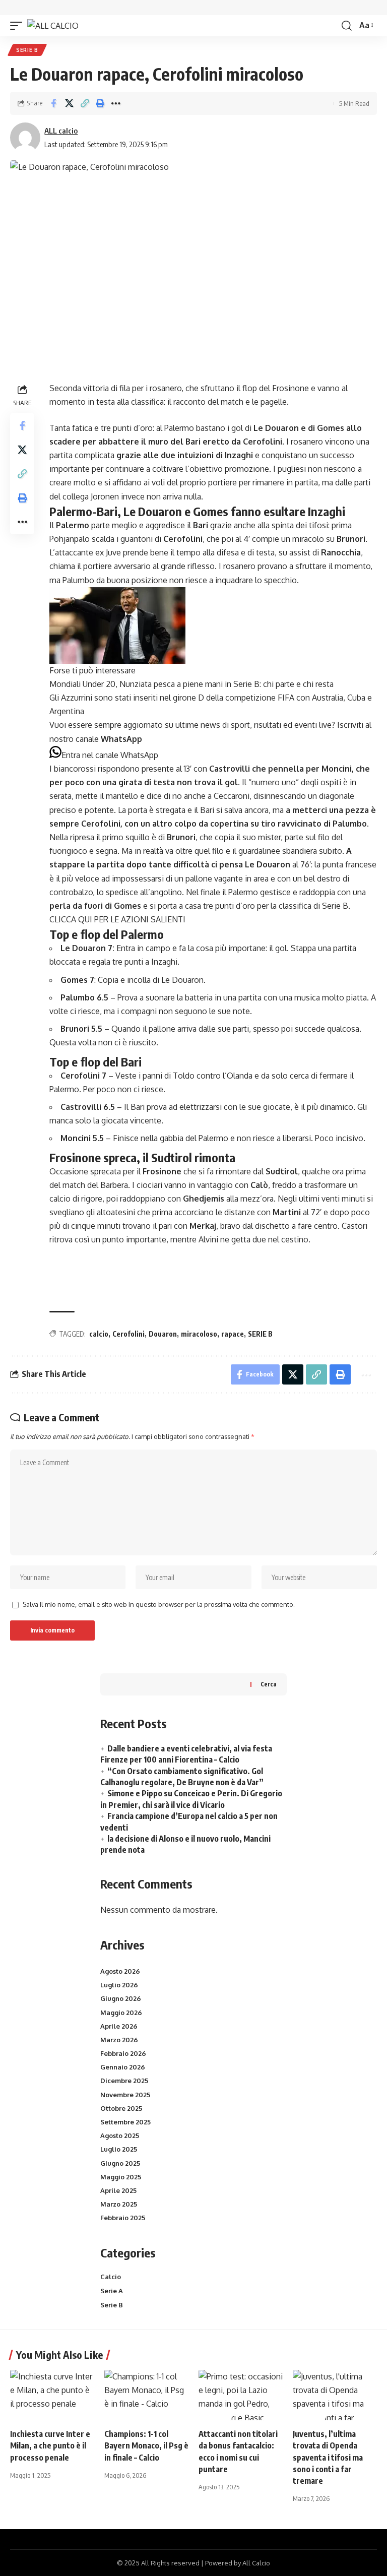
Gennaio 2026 (123, 2067)
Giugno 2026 (121, 1998)
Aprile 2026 (119, 2026)
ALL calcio (61, 131)
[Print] (100, 103)
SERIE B (260, 1334)
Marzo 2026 (119, 2040)
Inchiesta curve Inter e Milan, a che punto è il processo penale (50, 2445)
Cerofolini (128, 1334)
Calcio (111, 2277)
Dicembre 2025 (124, 2081)
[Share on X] (69, 103)
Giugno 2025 (120, 2163)
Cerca (269, 1684)
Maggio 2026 (121, 2013)
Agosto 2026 (120, 1971)
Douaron (163, 1334)
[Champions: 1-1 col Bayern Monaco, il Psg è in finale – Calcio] (146, 2395)
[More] (116, 103)
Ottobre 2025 (121, 2108)
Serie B (27, 50)
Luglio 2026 (119, 1985)
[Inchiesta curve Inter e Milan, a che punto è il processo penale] (52, 2395)
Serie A (112, 2291)
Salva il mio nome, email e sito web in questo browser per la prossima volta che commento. (159, 1604)
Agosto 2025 (120, 2135)
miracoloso (199, 1334)
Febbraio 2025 (123, 2218)
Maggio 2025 (121, 2177)
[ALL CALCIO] (53, 26)
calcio (99, 1334)
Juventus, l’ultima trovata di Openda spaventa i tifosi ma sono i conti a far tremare (328, 2457)
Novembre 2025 (125, 2095)
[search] (347, 26)
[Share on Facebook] (53, 103)
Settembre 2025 (125, 2122)
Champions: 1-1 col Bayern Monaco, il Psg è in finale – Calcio (146, 2445)
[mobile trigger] (19, 26)
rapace (233, 1334)
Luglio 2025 (119, 2149)
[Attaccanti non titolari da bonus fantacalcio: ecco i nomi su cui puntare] (241, 2395)
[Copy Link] (85, 103)
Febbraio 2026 (123, 2053)
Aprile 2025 (118, 2190)
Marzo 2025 (119, 2204)
